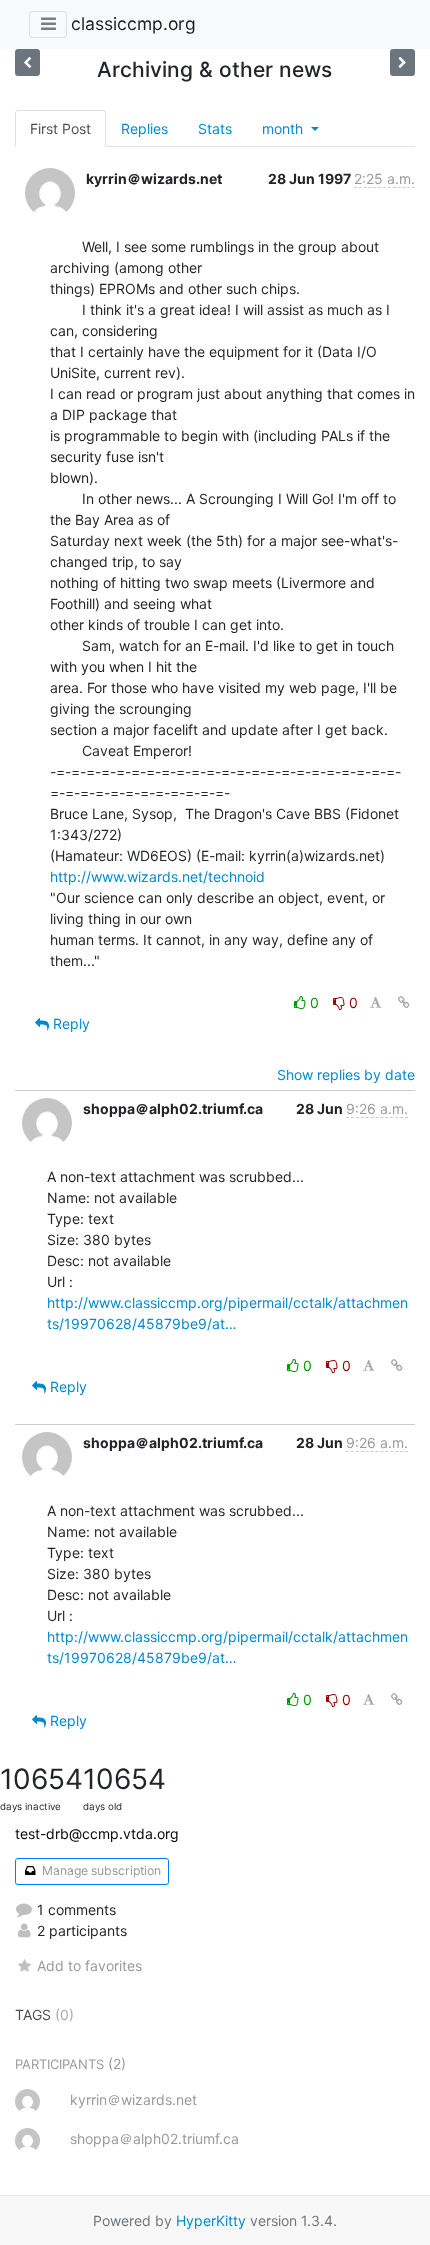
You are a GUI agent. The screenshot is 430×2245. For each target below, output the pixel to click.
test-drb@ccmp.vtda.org (97, 1833)
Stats (215, 128)
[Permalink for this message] (404, 1002)
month (284, 128)
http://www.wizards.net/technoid (157, 876)
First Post (60, 128)
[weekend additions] (402, 62)
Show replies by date (346, 1074)
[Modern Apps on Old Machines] (27, 62)
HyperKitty (211, 2220)
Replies (144, 128)
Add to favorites (89, 1965)
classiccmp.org (133, 23)
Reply (69, 1023)
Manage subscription (100, 1870)
